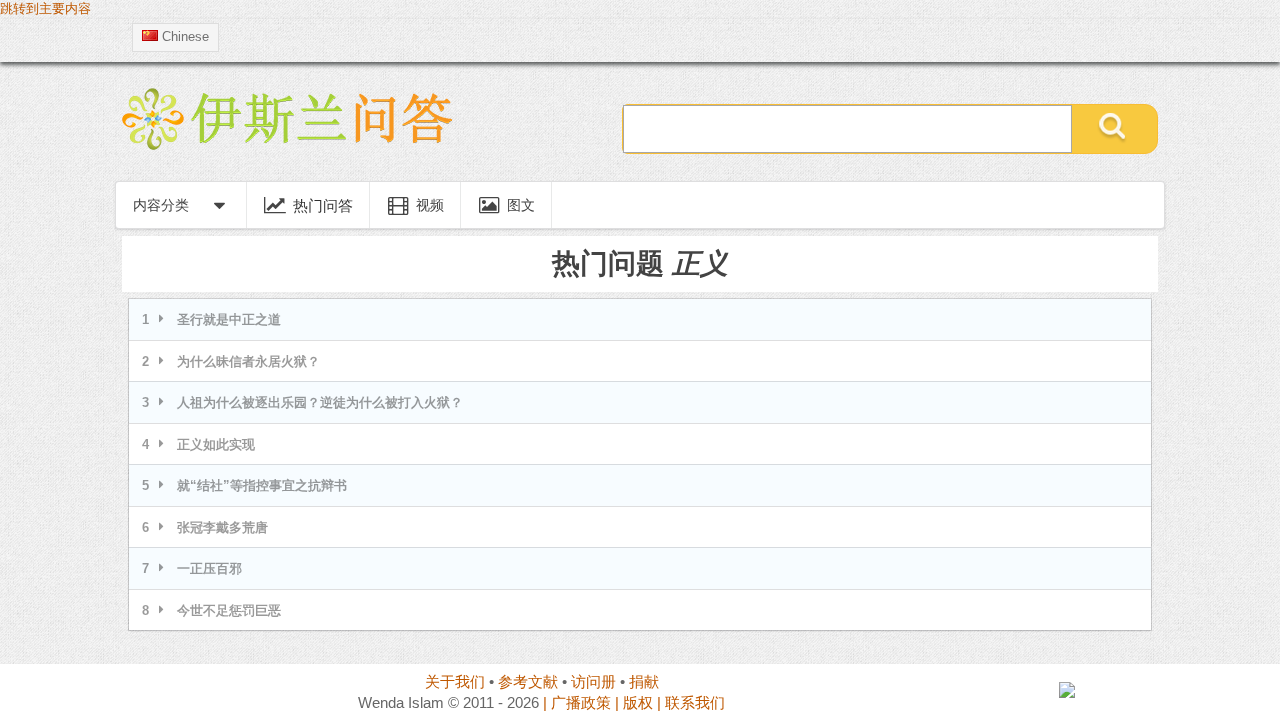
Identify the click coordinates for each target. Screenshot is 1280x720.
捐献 (644, 681)
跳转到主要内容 (45, 9)
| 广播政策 (577, 702)
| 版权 (634, 702)
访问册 (593, 681)
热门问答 (323, 205)
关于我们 (455, 681)
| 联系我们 (691, 702)
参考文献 (528, 681)
